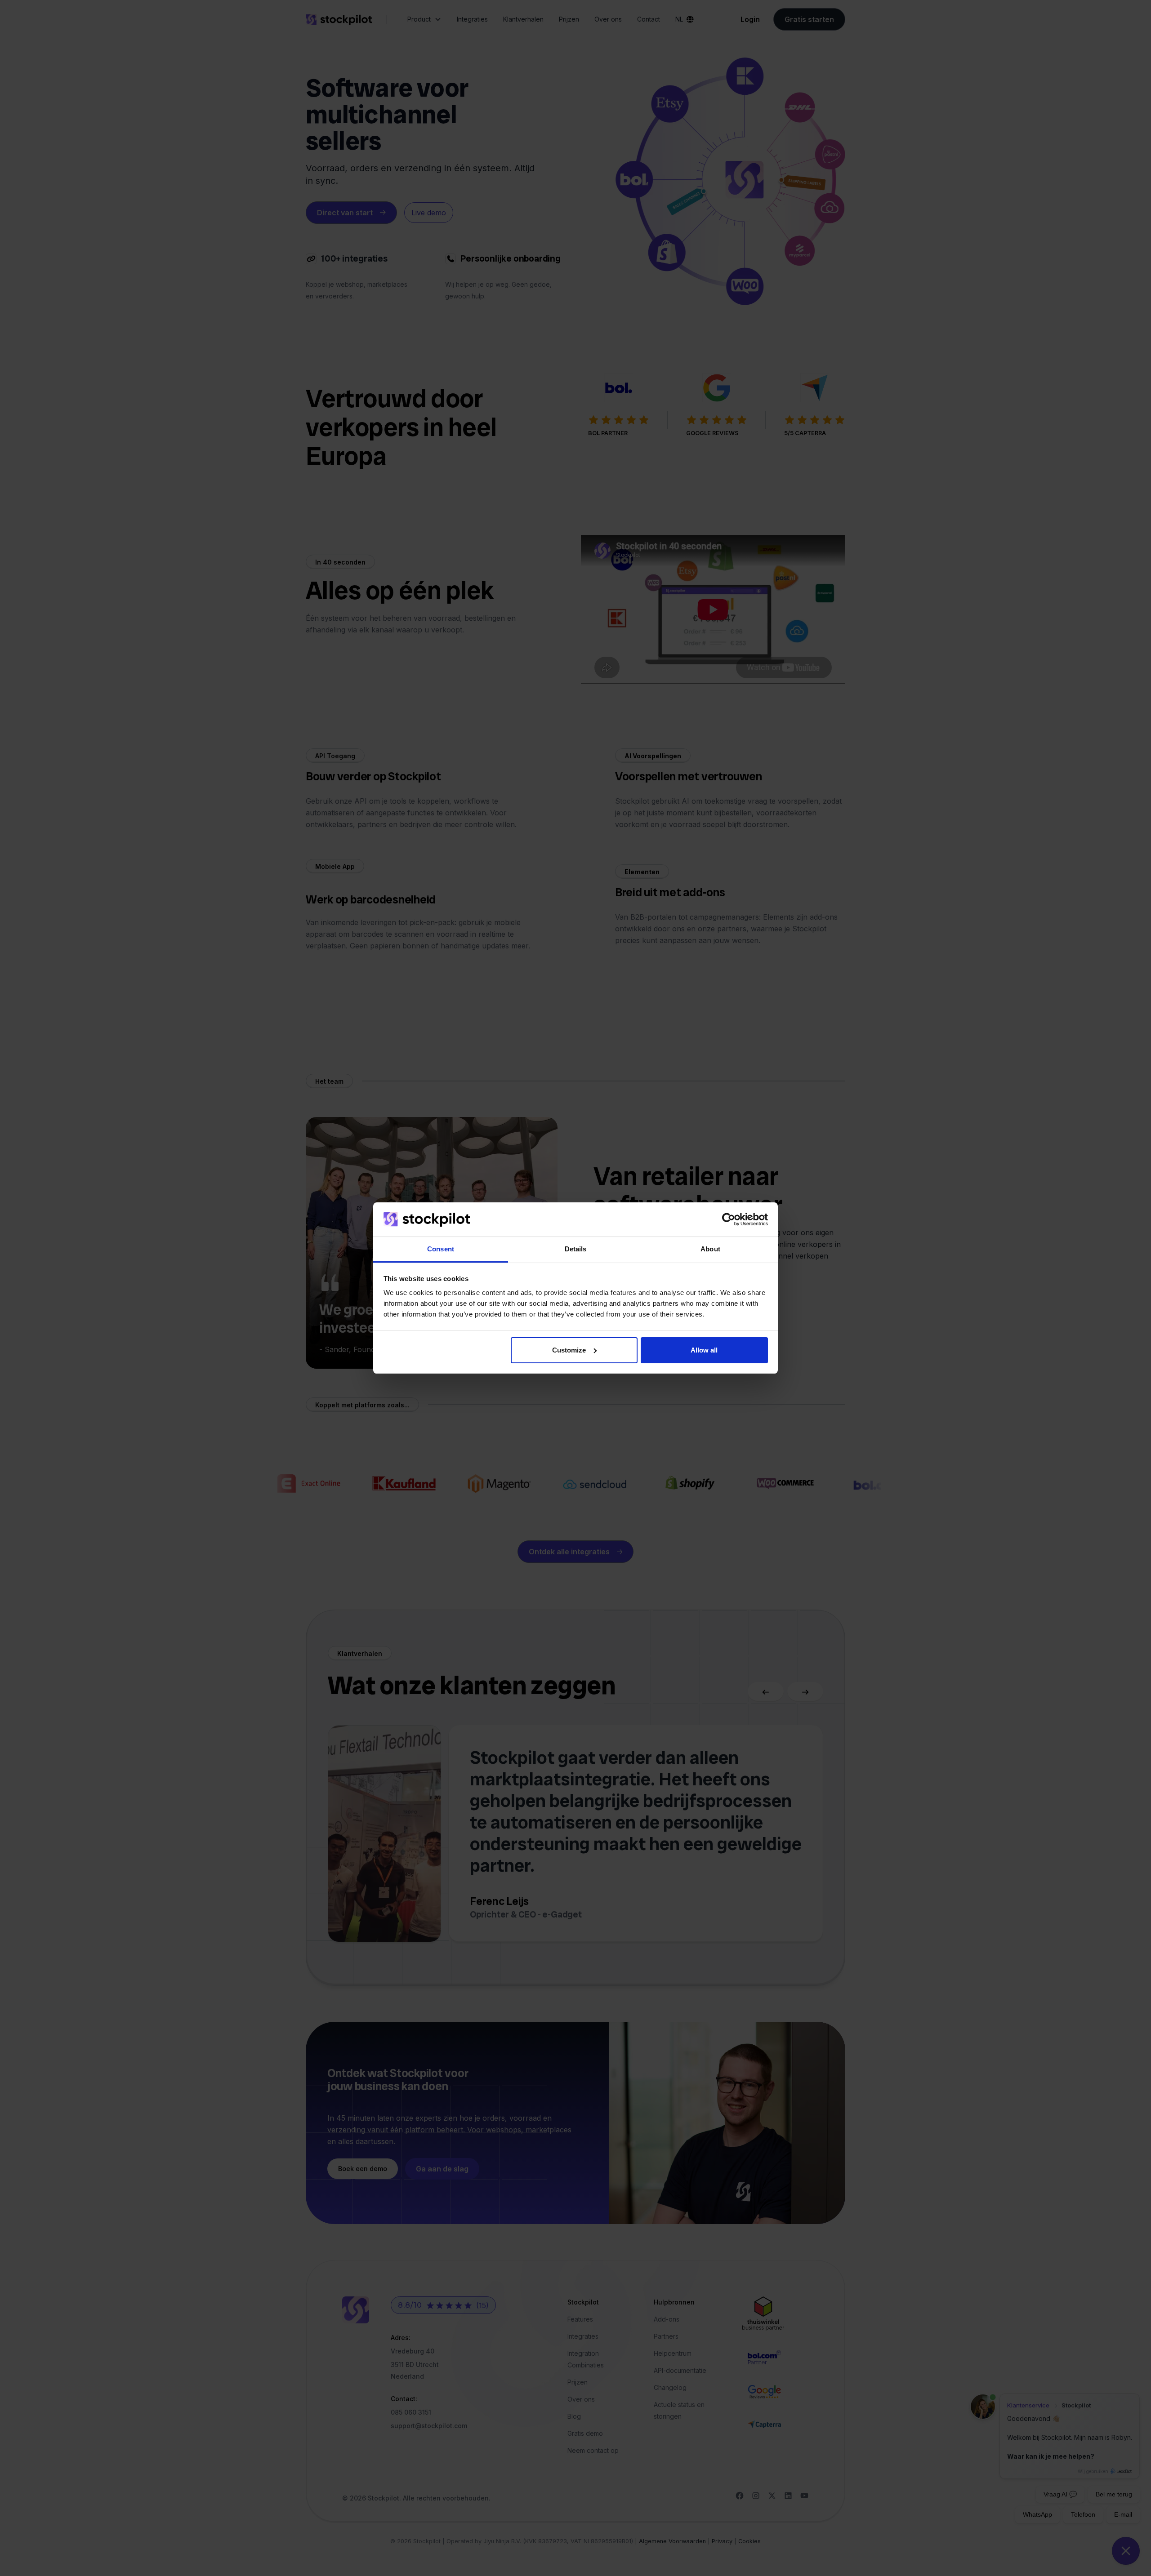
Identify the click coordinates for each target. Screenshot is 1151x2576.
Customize (569, 1350)
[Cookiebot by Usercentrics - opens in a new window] (729, 1219)
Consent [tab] (441, 1249)
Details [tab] (576, 1249)
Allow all (704, 1350)
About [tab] (710, 1249)
